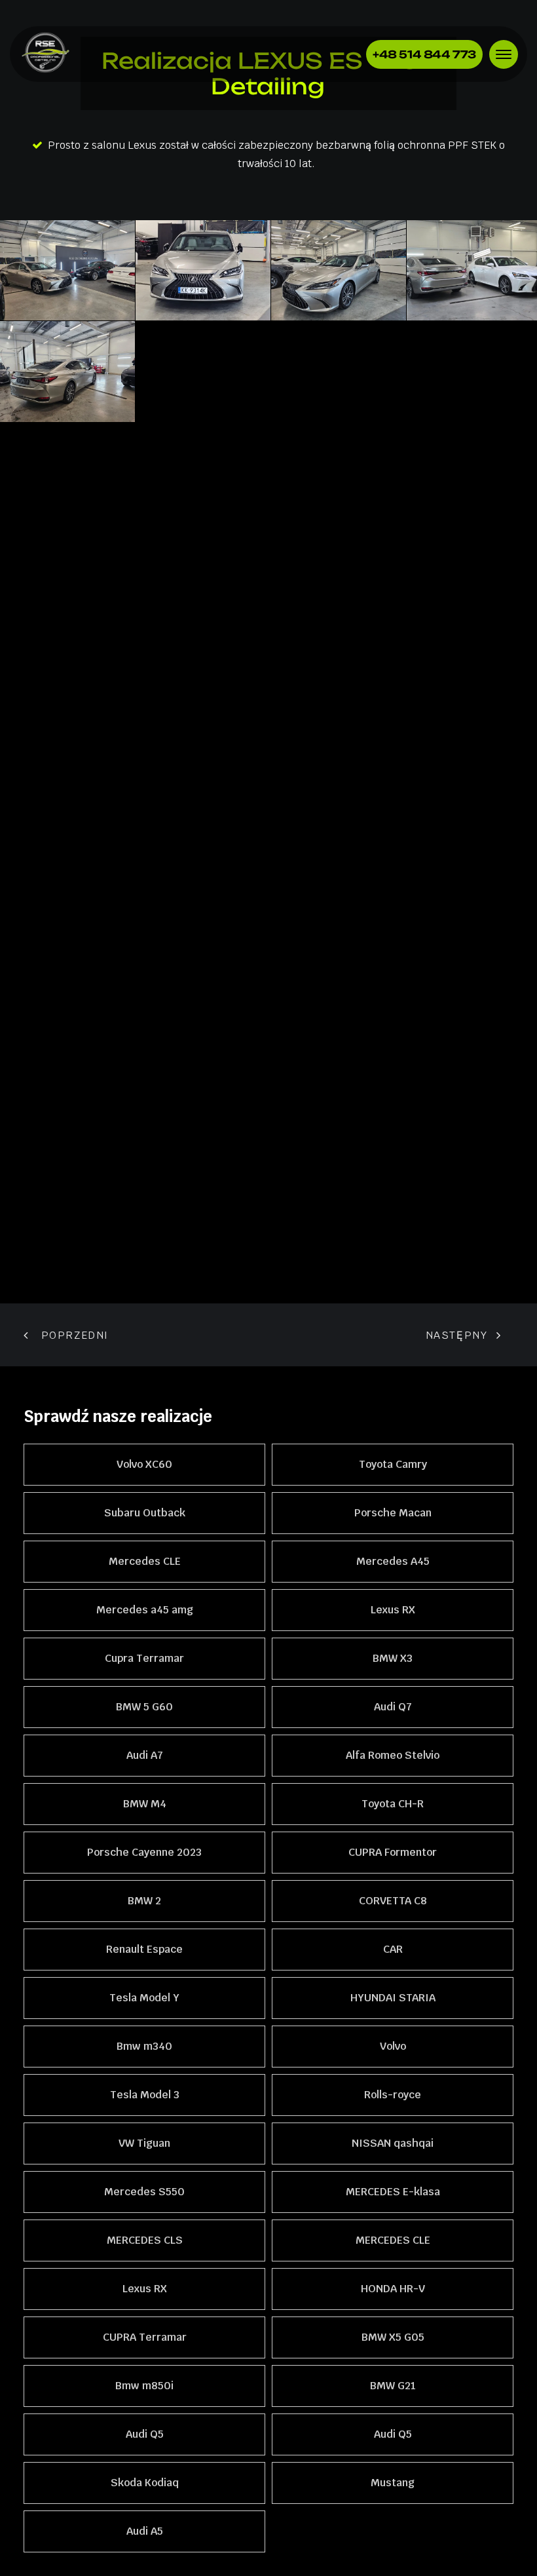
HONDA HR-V (393, 2289)
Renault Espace (144, 1949)
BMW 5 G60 (144, 1707)
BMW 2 (144, 1901)
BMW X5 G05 (393, 2337)
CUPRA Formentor (393, 1852)
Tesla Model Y (144, 1998)
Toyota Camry (393, 1464)
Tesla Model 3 (145, 2095)
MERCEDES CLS (145, 2240)
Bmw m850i (144, 2386)
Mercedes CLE (145, 1561)
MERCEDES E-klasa (393, 2192)
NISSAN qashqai (393, 2143)
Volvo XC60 (144, 1464)
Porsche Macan (393, 1513)
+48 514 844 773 (424, 54)
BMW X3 (393, 1658)
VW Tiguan (144, 2143)
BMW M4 (145, 1804)
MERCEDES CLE (393, 2240)
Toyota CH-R (393, 1804)
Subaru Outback (145, 1513)
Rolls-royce (393, 2095)
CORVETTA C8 (393, 1901)
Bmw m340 (144, 2046)
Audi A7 (145, 1755)
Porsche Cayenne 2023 (144, 1852)
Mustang (393, 2483)
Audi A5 (145, 2531)
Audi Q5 (145, 2434)
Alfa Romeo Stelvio (393, 1755)
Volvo (393, 2046)
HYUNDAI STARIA (393, 1998)
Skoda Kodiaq (145, 2483)
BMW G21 (393, 2386)
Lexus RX (393, 1610)
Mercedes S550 (144, 2192)
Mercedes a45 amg (145, 1610)
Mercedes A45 (393, 1561)
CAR (393, 1949)
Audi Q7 (393, 1707)
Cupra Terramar (144, 1658)
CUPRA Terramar (145, 2337)
